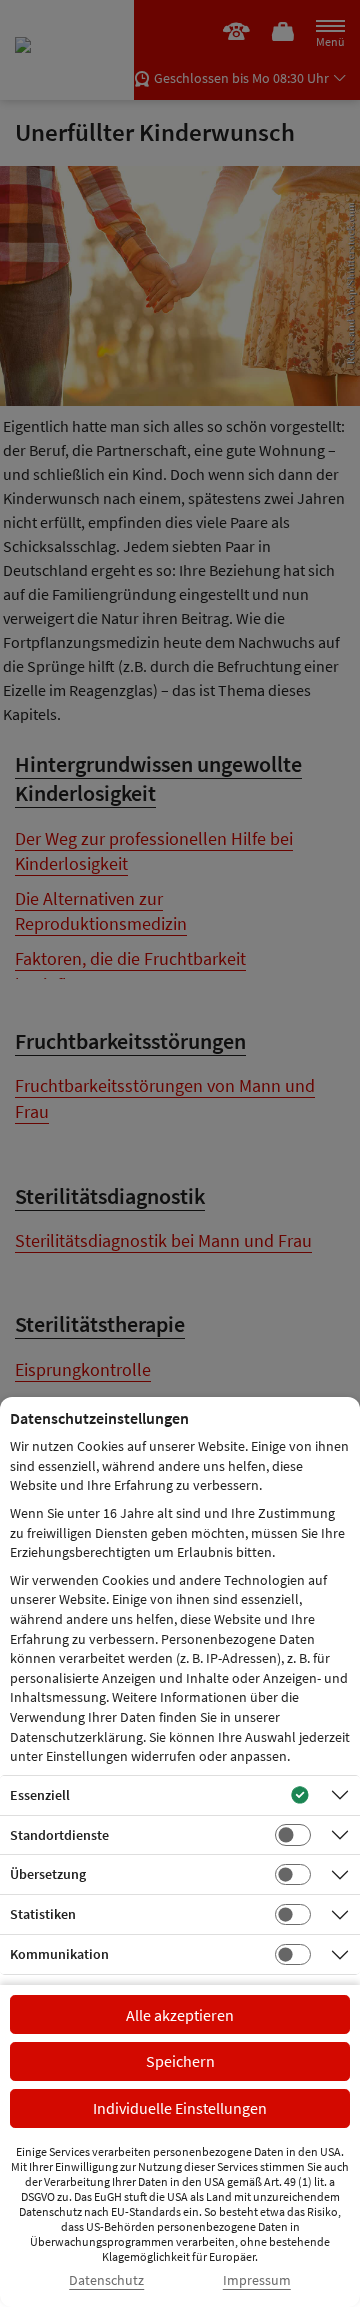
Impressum (257, 2280)
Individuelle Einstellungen (180, 2108)
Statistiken (43, 1914)
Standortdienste (59, 1835)
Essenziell (40, 1795)
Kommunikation (59, 1954)
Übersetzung (48, 1874)
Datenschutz (106, 2280)
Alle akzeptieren (180, 2015)
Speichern (180, 2061)
